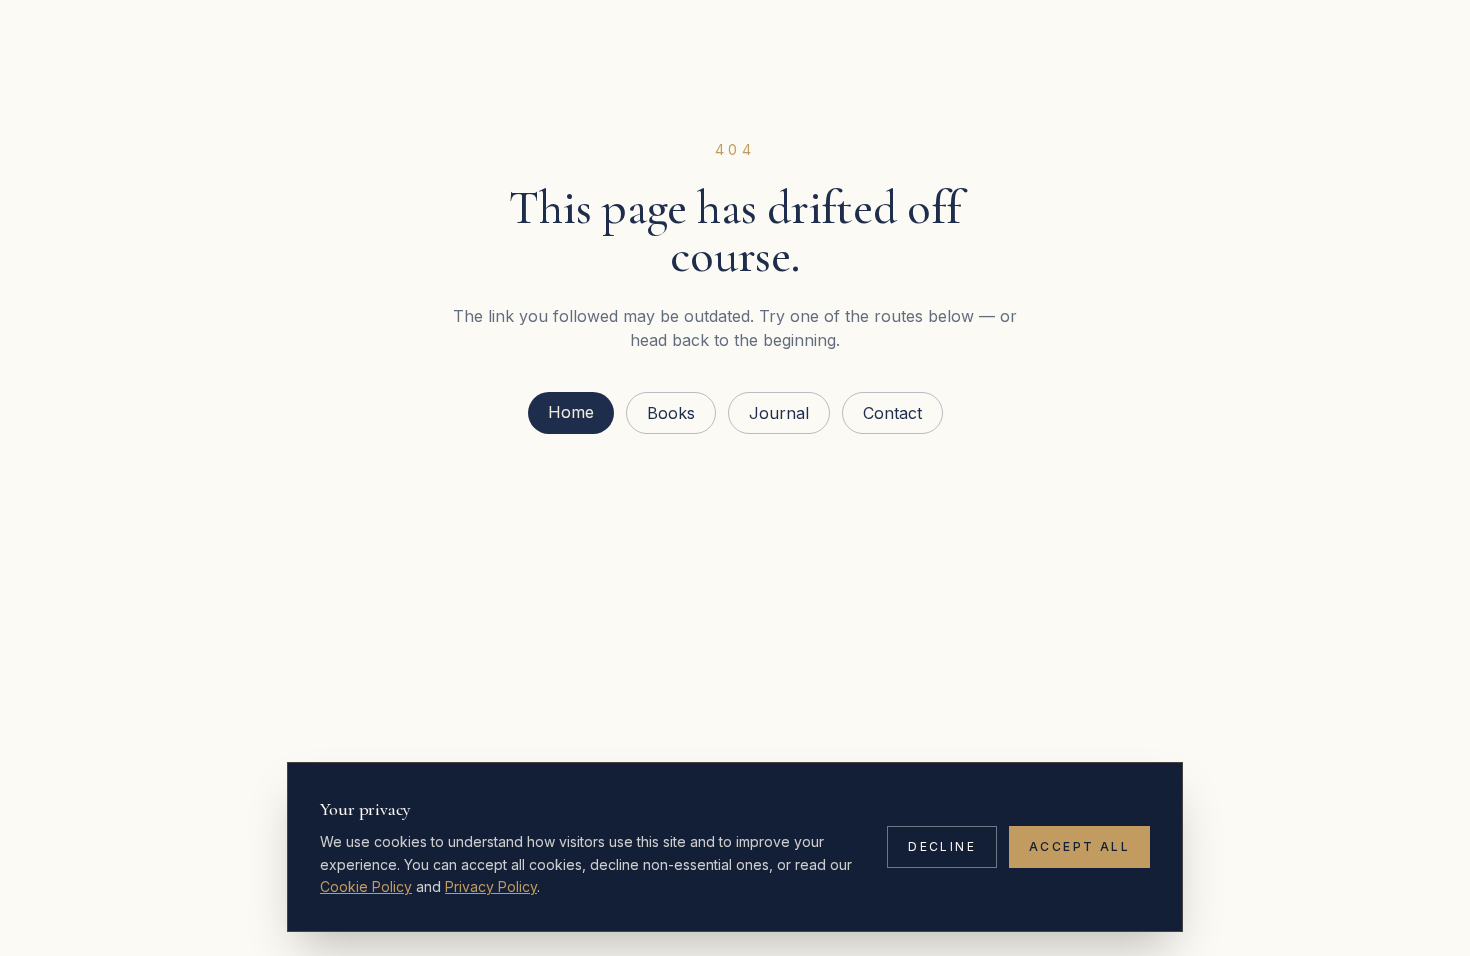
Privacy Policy (491, 886)
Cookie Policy (366, 886)
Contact (892, 413)
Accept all (1079, 846)
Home (571, 412)
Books (671, 413)
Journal (779, 413)
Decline (942, 846)
